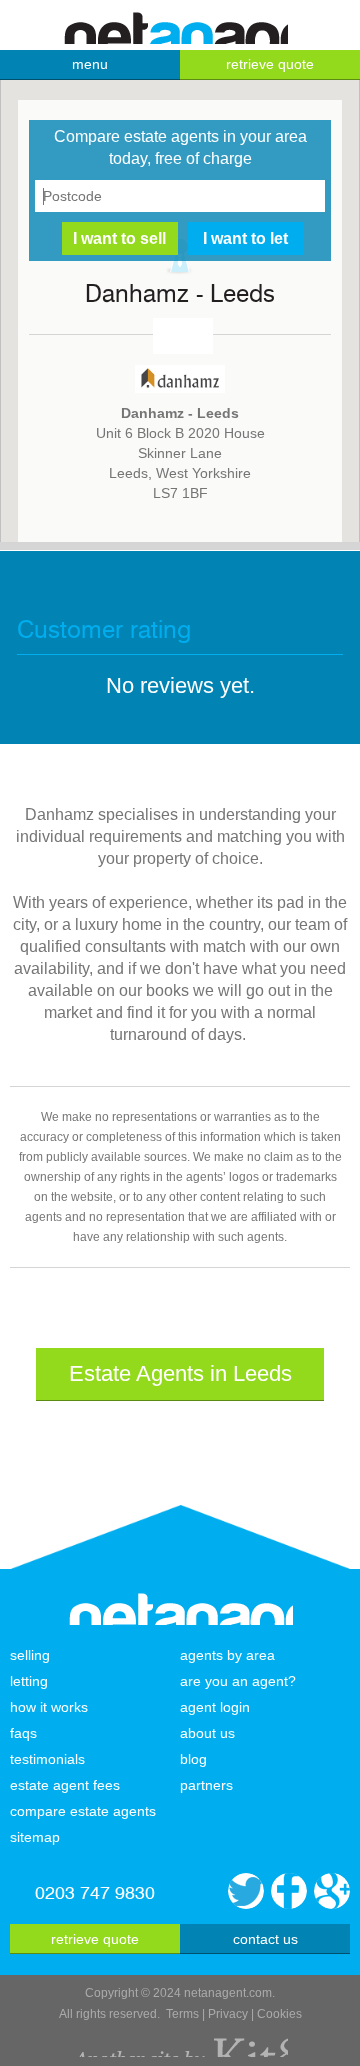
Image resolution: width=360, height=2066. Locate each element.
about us (207, 1733)
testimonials (47, 1759)
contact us (265, 1939)
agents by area (227, 1655)
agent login (215, 1707)
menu (90, 64)
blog (193, 1759)
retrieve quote (270, 64)
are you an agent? (238, 1681)
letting (29, 1681)
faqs (23, 1733)
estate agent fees (65, 1785)
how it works (49, 1707)
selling (30, 1655)
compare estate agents (83, 1811)
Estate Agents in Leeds (180, 1373)
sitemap (35, 1837)
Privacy (228, 2014)
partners (206, 1785)
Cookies (279, 2014)
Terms (182, 2014)
